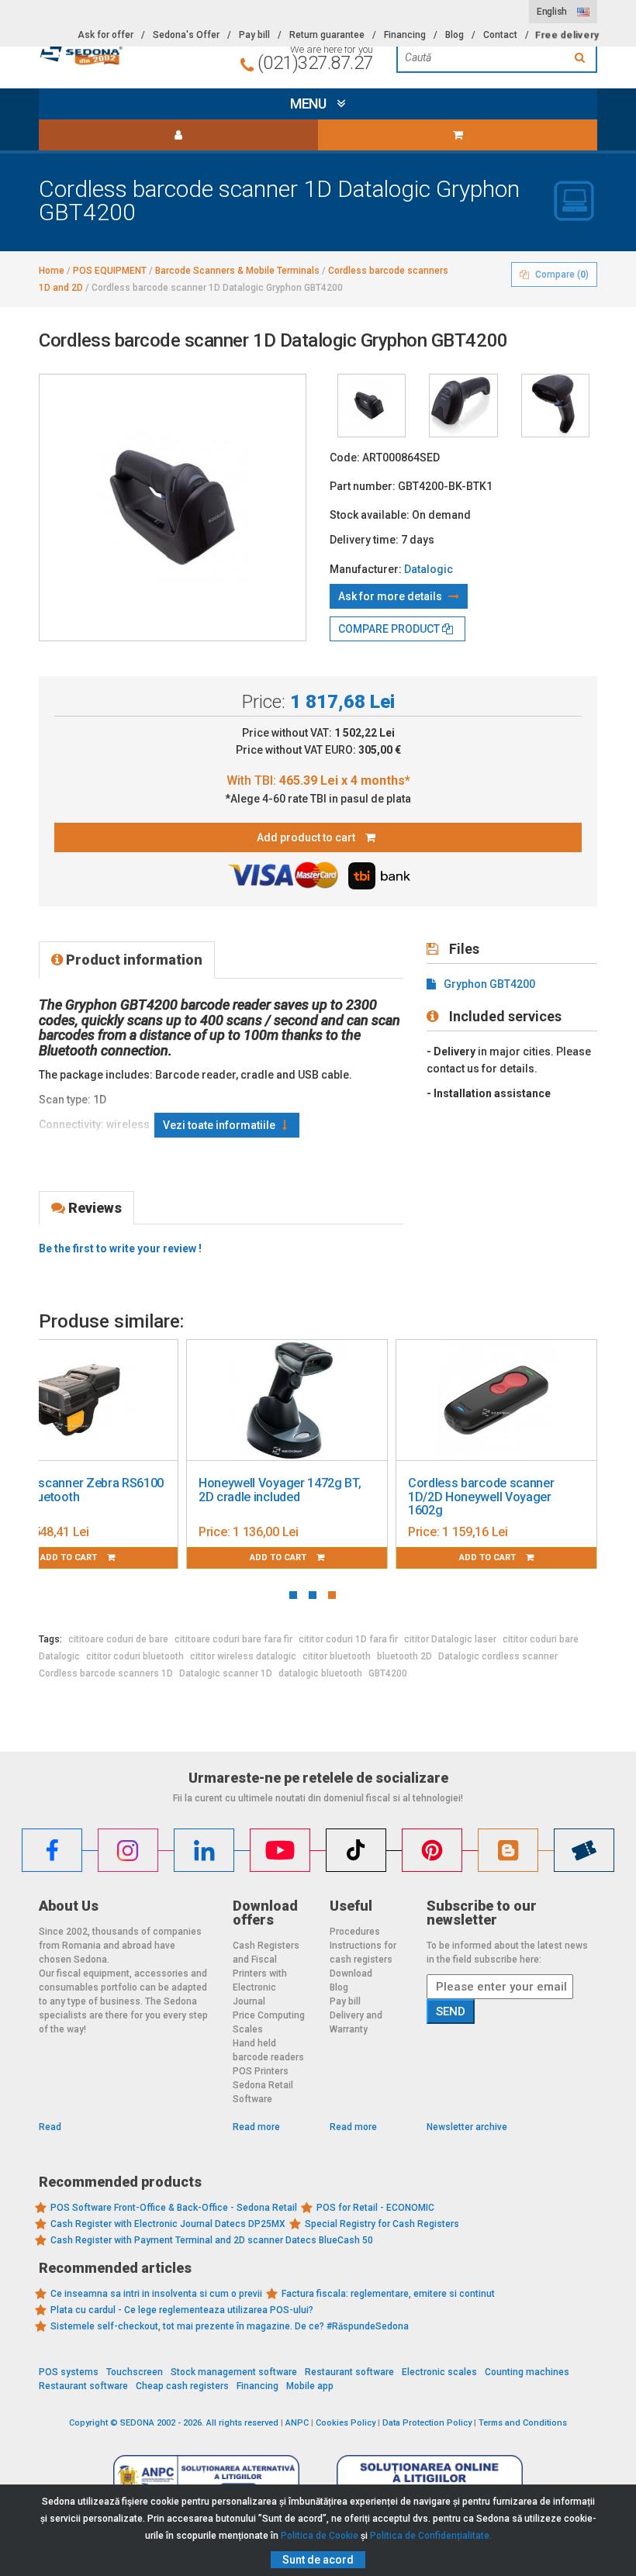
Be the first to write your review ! (120, 1248)
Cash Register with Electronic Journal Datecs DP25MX (168, 2224)
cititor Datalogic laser (450, 1639)
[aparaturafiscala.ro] (124, 52)
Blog (455, 35)
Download (351, 1973)
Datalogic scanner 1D (226, 1673)
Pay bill (254, 35)
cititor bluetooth (337, 1656)
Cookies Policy (346, 2423)
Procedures (355, 1932)
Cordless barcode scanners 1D (106, 1673)
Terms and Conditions (523, 2423)
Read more (256, 2127)
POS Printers (261, 2071)
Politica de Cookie (320, 2536)
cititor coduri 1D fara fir (348, 1639)
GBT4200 (388, 1673)
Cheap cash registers (182, 2386)
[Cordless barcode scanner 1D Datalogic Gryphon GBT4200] (372, 406)
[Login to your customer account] (178, 135)
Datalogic (429, 569)
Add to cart (279, 1557)
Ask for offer (105, 35)
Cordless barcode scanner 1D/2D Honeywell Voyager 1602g (481, 1497)
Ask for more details (391, 596)
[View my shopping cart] (458, 135)
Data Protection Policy (427, 2423)
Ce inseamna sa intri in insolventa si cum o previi (156, 2294)
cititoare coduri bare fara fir (233, 1639)
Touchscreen (135, 2372)
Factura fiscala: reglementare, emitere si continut (388, 2294)
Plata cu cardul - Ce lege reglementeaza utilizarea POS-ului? (182, 2310)
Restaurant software (349, 2372)
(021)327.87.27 (315, 63)
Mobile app (310, 2386)
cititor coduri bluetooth (135, 1656)
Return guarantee (327, 35)
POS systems (69, 2372)
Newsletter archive (467, 2127)
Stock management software (234, 2372)
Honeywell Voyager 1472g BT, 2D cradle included (280, 1490)
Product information (133, 960)
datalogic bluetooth (320, 1673)
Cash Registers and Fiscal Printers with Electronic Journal (266, 1973)
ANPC (297, 2423)
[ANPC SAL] (206, 2478)
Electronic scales (439, 2372)
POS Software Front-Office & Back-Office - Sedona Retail (174, 2208)
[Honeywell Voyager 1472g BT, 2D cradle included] (287, 1400)
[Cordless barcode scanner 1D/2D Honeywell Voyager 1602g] (496, 1400)
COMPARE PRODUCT (390, 629)
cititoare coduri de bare (118, 1639)
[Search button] (582, 57)
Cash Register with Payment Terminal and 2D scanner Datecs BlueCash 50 (212, 2240)
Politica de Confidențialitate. (431, 2536)
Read (50, 2127)
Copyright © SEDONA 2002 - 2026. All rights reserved (174, 2423)
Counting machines (527, 2372)
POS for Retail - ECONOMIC (375, 2208)
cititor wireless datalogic (243, 1656)
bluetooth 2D (404, 1656)
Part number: (363, 486)
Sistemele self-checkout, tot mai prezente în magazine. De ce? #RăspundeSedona (230, 2326)
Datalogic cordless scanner (498, 1656)
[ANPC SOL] (430, 2478)
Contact (500, 35)
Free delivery (567, 35)
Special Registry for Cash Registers (382, 2224)
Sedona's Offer (186, 35)
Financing (405, 35)
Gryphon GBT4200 (489, 984)
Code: (345, 458)
